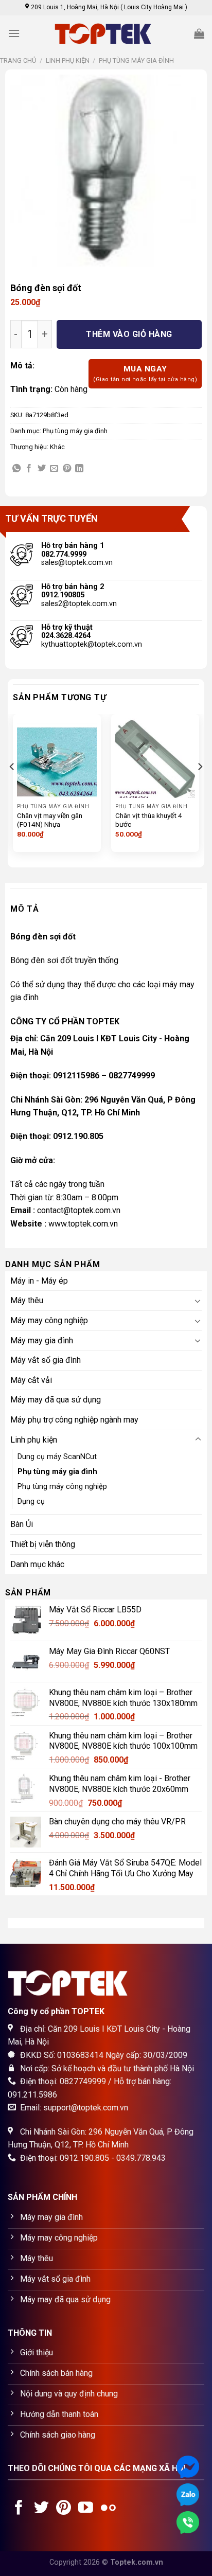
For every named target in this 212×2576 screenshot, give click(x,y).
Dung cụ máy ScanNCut (57, 1457)
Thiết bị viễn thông (43, 1544)
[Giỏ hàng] (199, 33)
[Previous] (12, 787)
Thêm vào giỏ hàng (129, 334)
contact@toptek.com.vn (79, 1210)
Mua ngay (145, 374)
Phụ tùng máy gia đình (136, 60)
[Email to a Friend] (54, 469)
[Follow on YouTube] (86, 2509)
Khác (57, 447)
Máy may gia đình (42, 1340)
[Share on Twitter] (42, 469)
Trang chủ (18, 60)
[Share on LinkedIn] (79, 469)
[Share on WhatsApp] (16, 469)
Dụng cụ (31, 1502)
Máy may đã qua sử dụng (56, 1400)
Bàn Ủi (22, 1524)
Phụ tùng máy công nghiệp (62, 1487)
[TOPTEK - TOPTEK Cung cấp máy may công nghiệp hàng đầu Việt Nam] (106, 34)
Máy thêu (27, 1300)
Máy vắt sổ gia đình (46, 1360)
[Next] (200, 787)
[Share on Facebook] (29, 469)
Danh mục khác (37, 1564)
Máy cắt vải (31, 1380)
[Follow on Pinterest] (64, 2509)
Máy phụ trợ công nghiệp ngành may (74, 1420)
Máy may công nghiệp (49, 1320)
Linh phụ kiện (68, 60)
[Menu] (14, 33)
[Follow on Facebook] (19, 2509)
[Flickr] (108, 2509)
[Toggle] (198, 1301)
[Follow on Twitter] (41, 2509)
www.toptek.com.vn (83, 1224)
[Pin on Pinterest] (67, 469)
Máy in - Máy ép (39, 1281)
